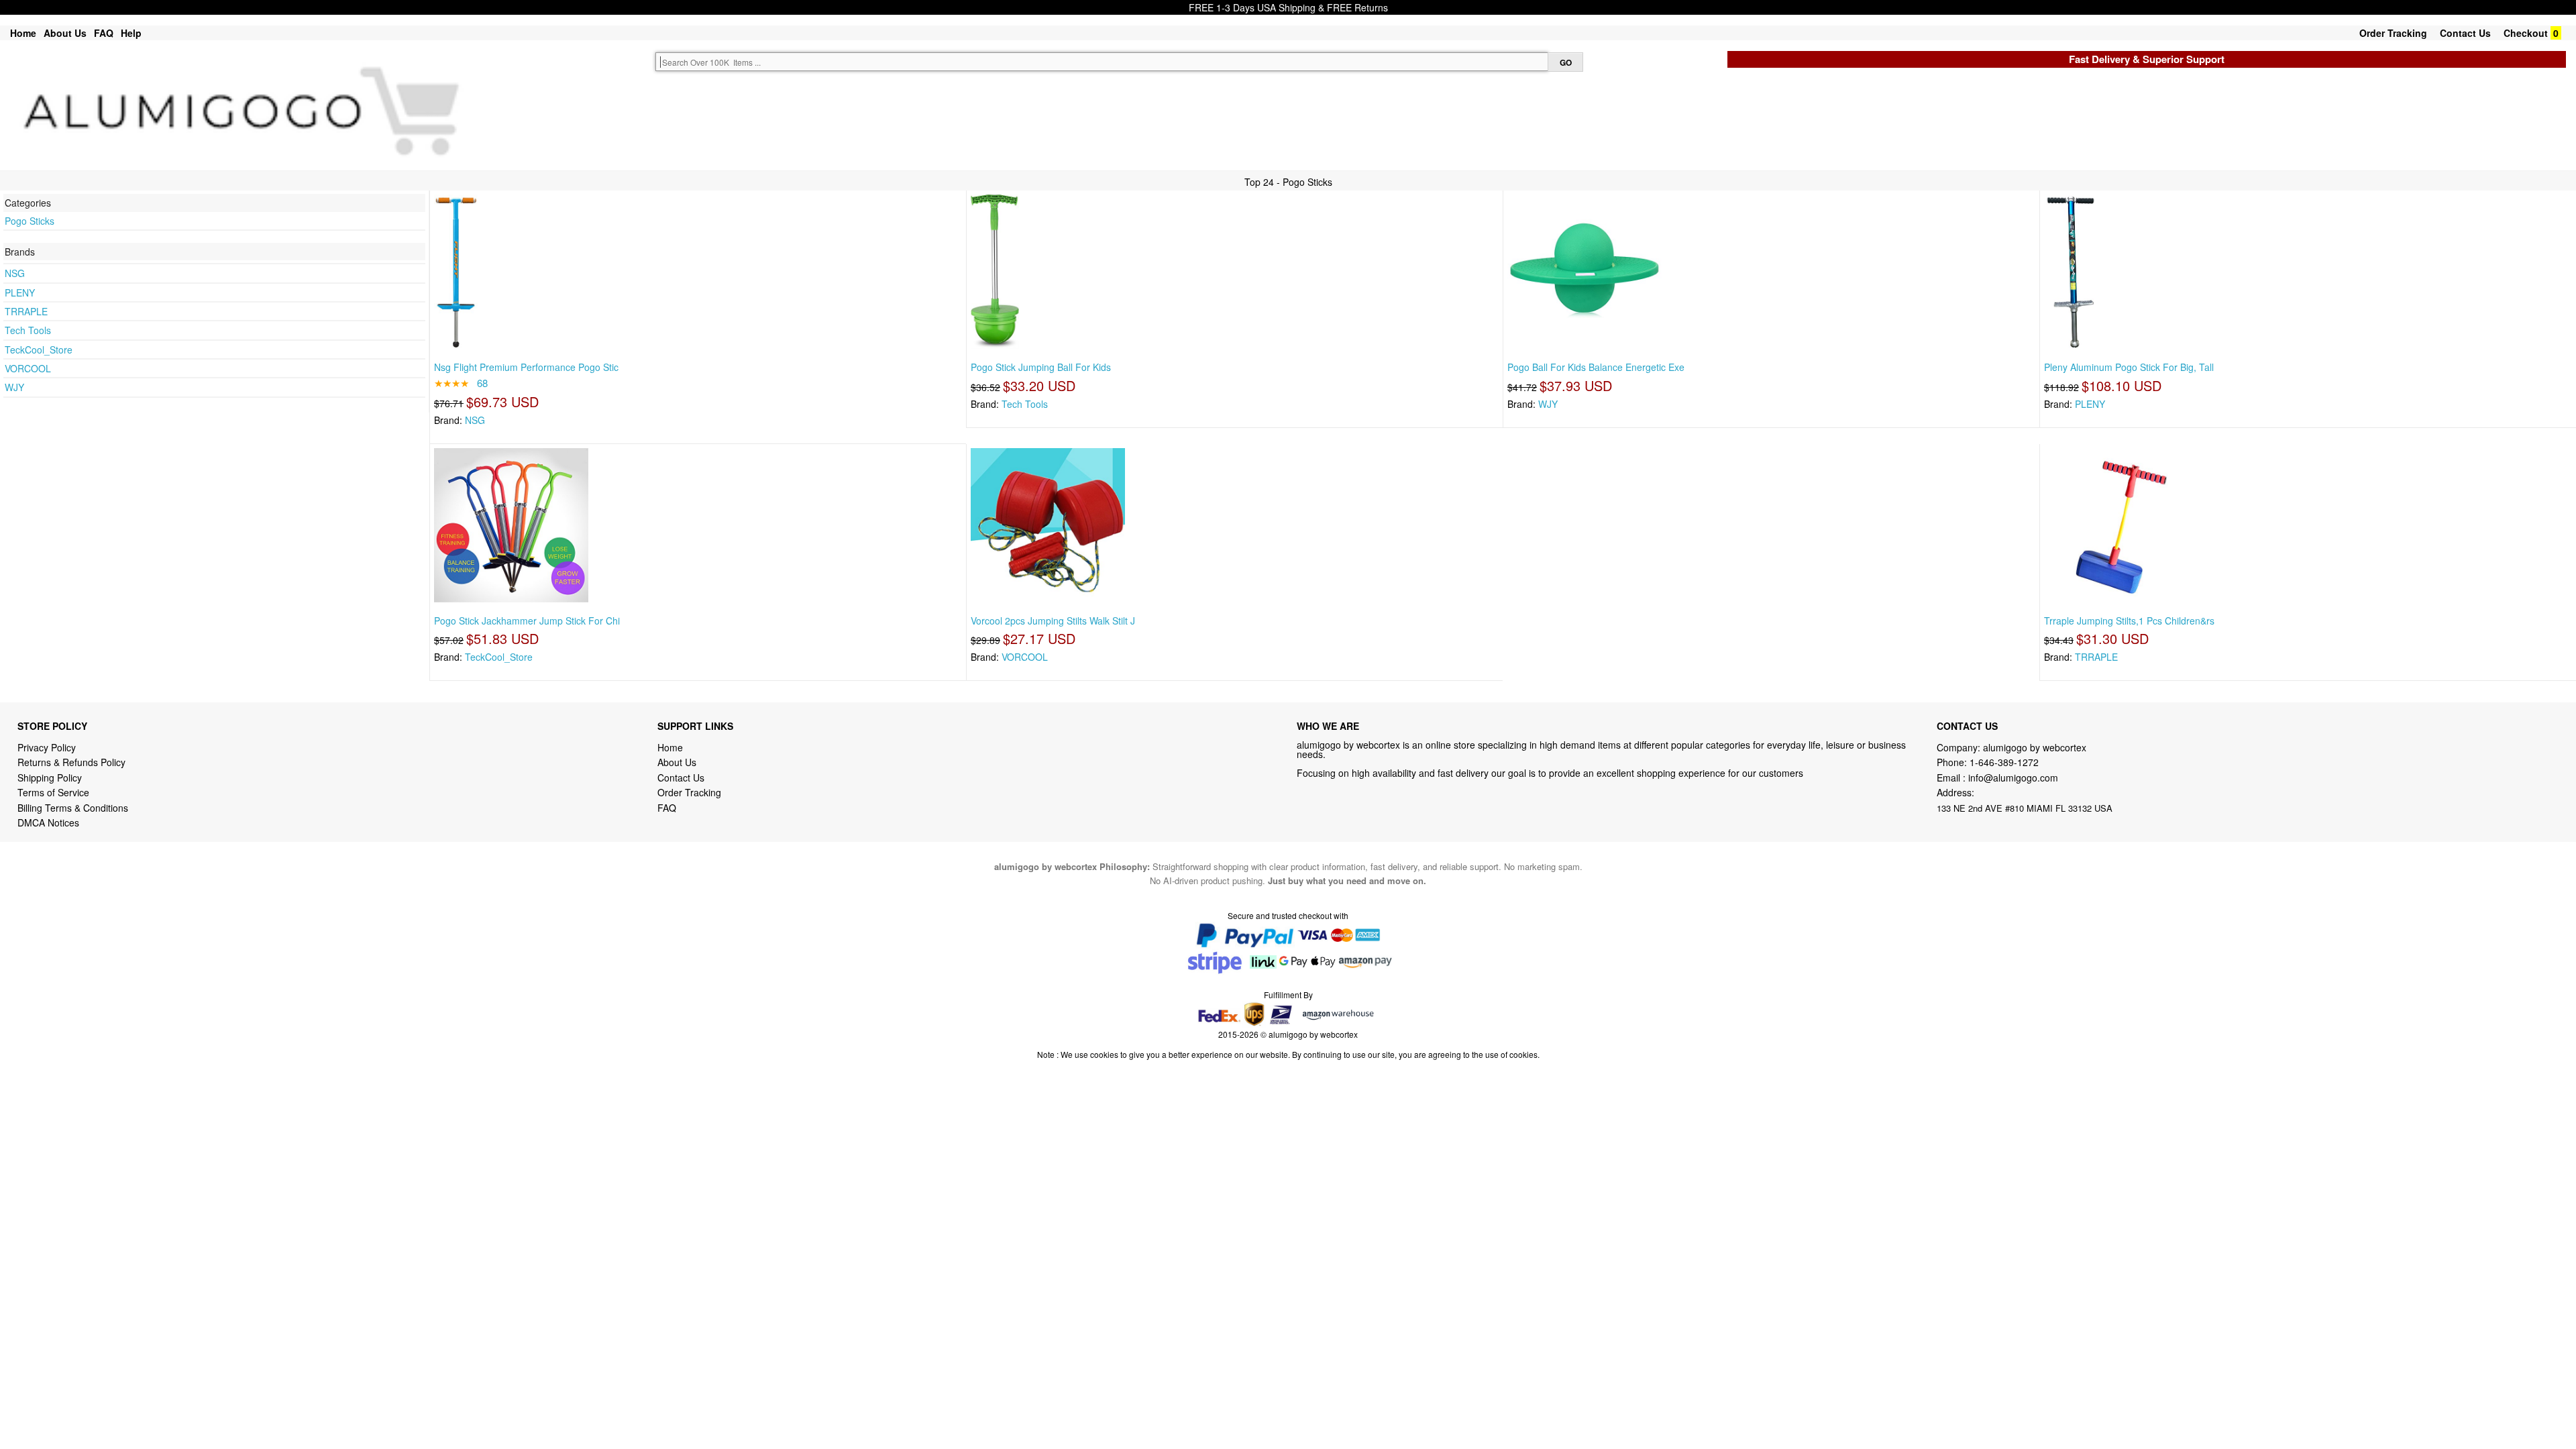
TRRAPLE (26, 311)
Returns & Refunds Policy (71, 762)
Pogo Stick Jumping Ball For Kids (1041, 367)
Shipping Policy (51, 777)
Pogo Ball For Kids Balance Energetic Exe (1596, 367)
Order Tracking (2393, 33)
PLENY (20, 292)
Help (131, 33)
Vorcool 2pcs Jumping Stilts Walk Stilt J (1053, 621)
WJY (14, 387)
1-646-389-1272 (2004, 762)
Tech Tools (28, 330)
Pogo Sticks (30, 221)
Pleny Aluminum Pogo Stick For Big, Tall (2129, 367)
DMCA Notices (48, 822)
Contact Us (2465, 33)
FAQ (104, 33)
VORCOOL (28, 368)
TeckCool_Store (39, 350)
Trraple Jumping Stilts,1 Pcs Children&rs (2129, 621)
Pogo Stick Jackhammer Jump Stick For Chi (527, 621)
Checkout (2526, 33)
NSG (15, 273)
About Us (65, 33)
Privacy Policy (47, 747)
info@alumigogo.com (2013, 777)
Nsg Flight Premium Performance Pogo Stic (526, 367)
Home (23, 33)
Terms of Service (53, 792)
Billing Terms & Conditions (73, 808)
